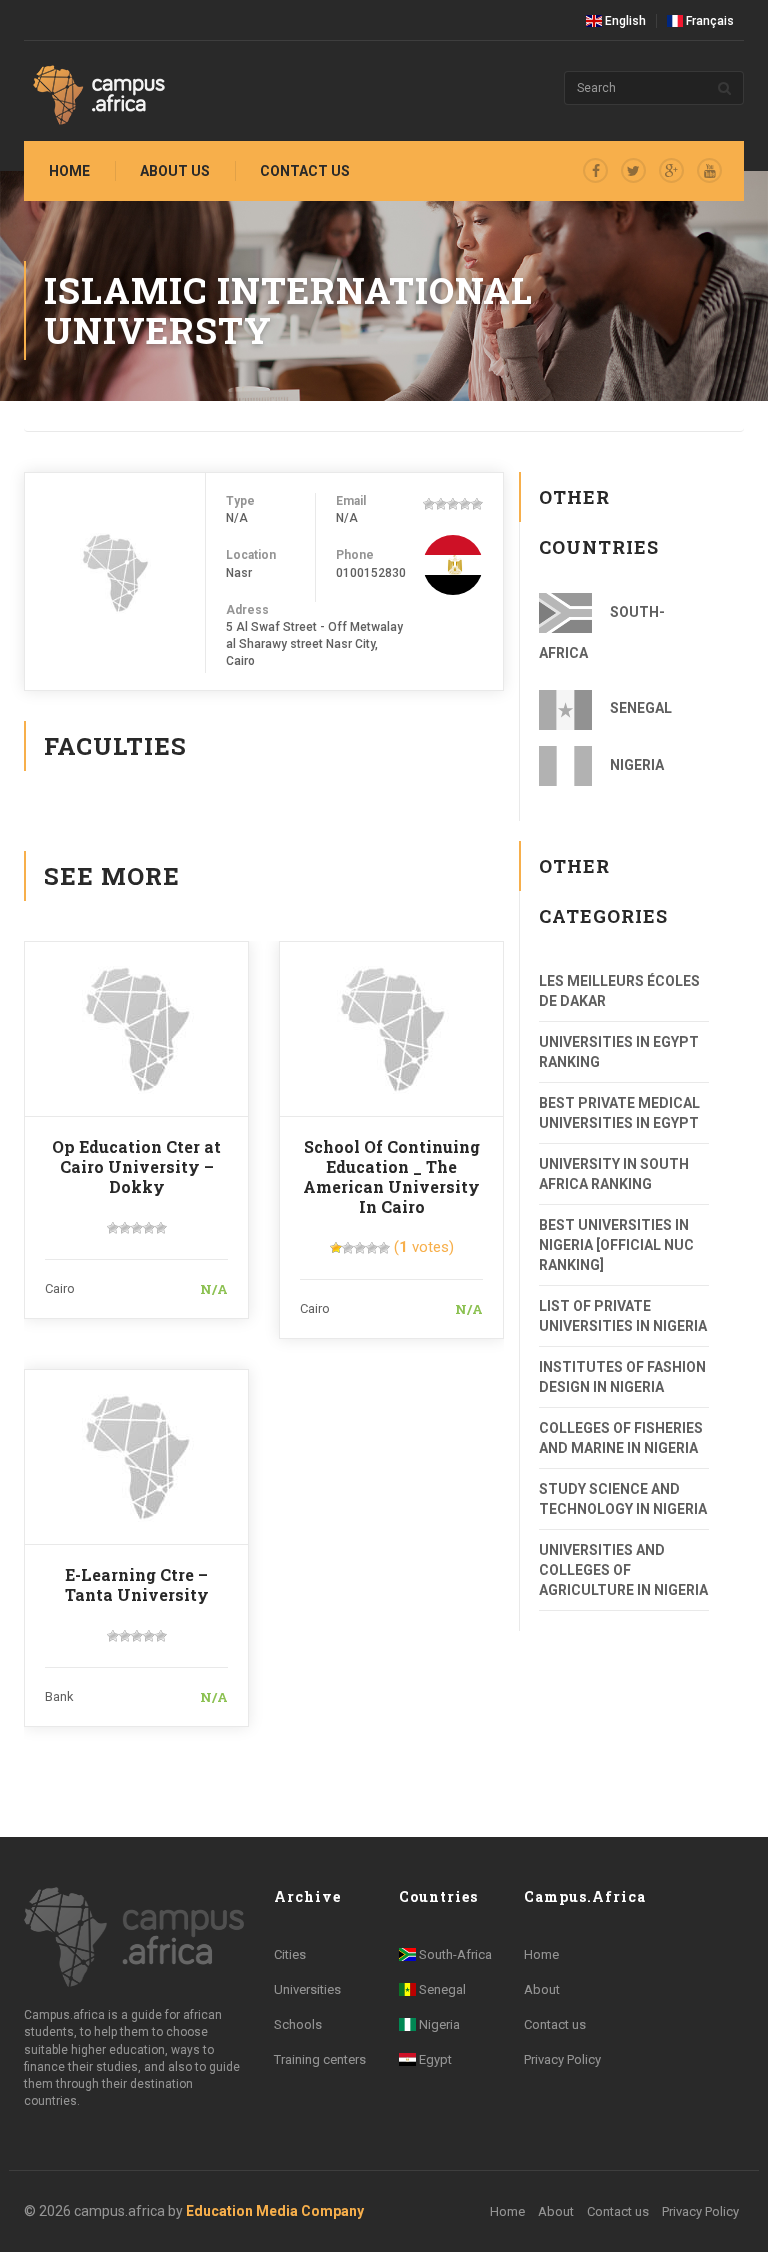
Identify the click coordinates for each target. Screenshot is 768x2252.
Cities (290, 1954)
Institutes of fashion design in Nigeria (622, 1377)
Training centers (320, 2059)
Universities (307, 1989)
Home (69, 171)
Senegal (639, 708)
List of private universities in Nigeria (623, 1316)
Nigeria (635, 765)
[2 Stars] (441, 504)
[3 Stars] (453, 504)
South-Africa (602, 632)
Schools (298, 2024)
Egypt (434, 2059)
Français (708, 21)
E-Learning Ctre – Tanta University (137, 1584)
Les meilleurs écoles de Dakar (619, 991)
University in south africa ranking (614, 1174)
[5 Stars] (477, 504)
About (542, 1989)
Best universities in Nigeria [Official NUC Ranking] (616, 1245)
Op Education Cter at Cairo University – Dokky (136, 1166)
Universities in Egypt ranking (619, 1052)
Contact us (305, 171)
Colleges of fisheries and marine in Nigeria (621, 1438)
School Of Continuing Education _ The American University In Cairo (391, 1176)
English (624, 21)
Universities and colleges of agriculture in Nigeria (623, 1570)
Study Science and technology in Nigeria (623, 1499)
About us (175, 171)
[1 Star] (429, 504)
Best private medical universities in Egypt (619, 1113)
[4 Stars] (465, 504)
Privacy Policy (562, 2059)
